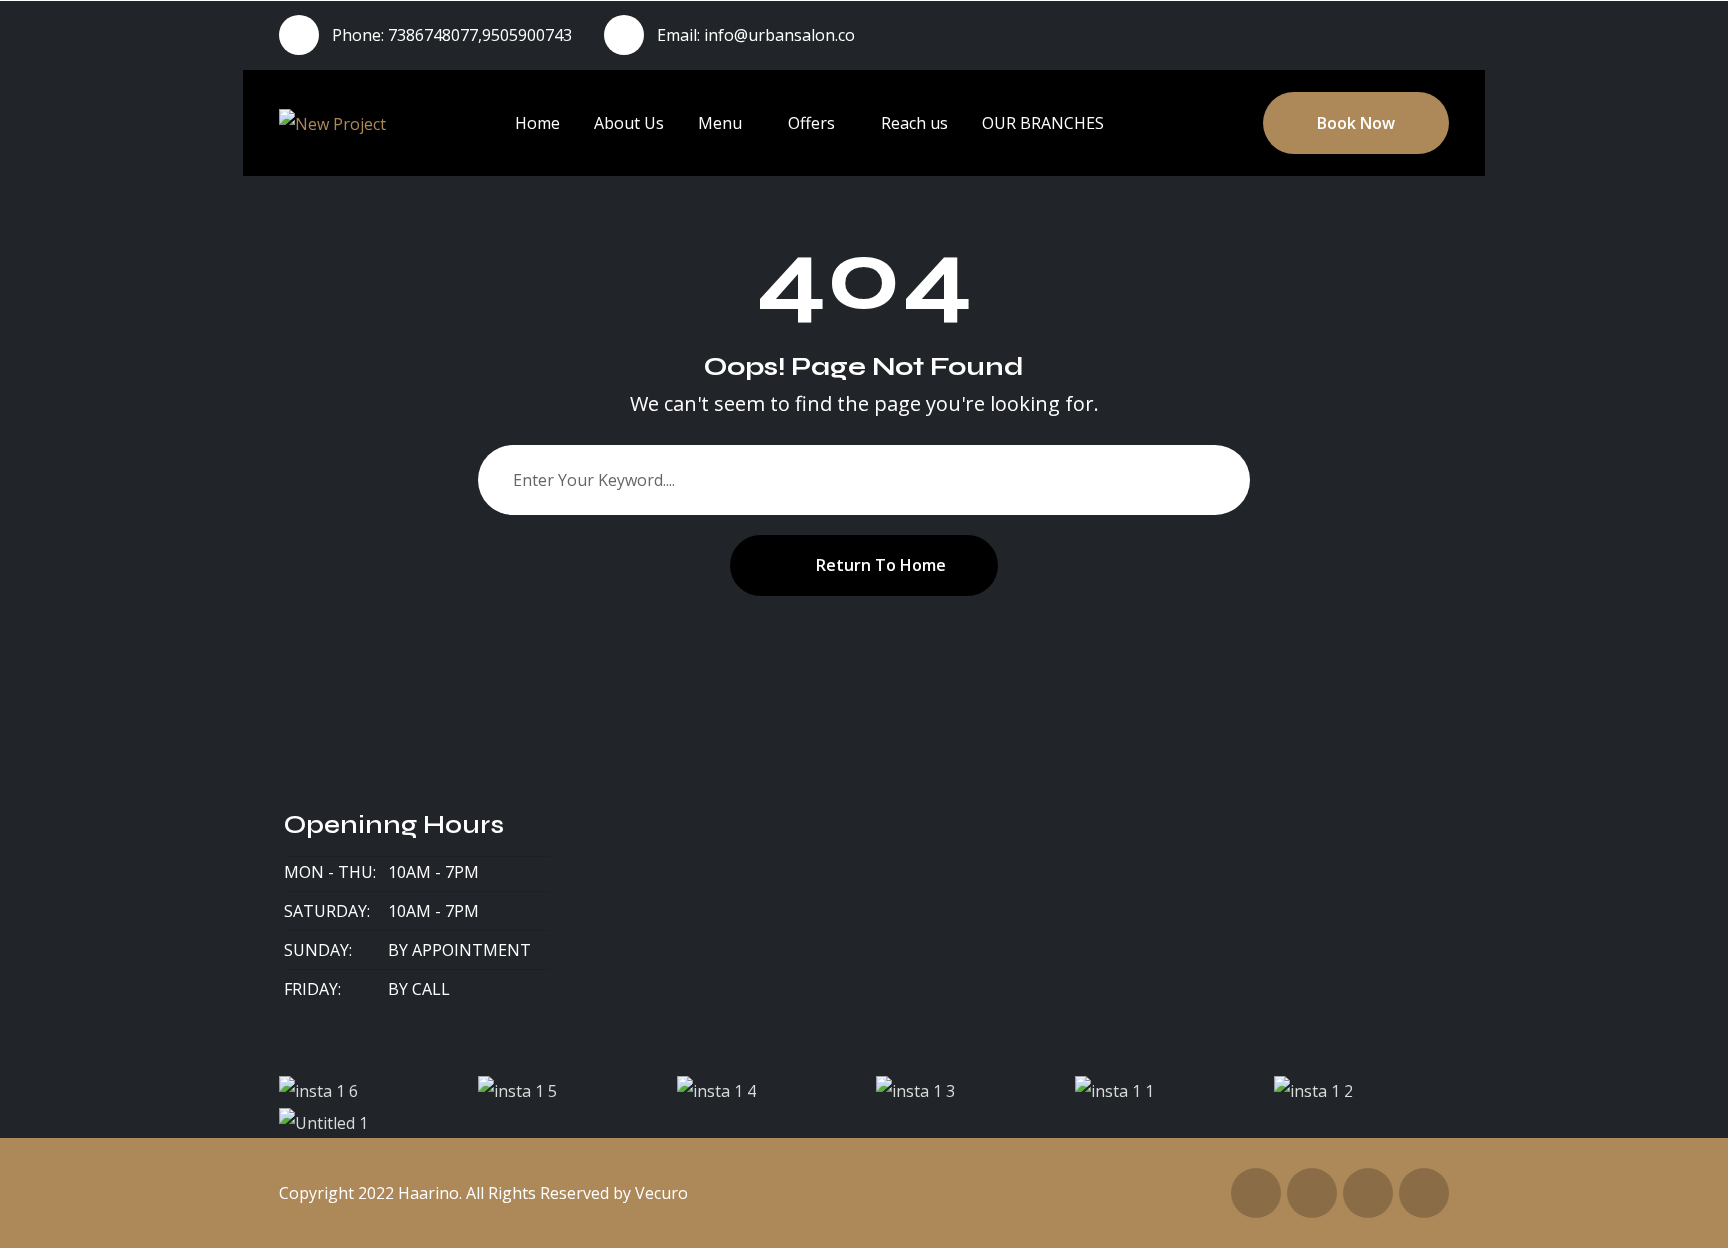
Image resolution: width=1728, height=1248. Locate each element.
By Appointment (459, 950)
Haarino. (430, 1193)
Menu (720, 123)
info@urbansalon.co (779, 35)
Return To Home (881, 565)
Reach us (914, 123)
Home (537, 123)
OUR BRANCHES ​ (1045, 123)
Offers (811, 123)
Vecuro (661, 1193)
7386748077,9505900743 (480, 35)
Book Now (1356, 123)
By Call (419, 989)
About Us (629, 123)
